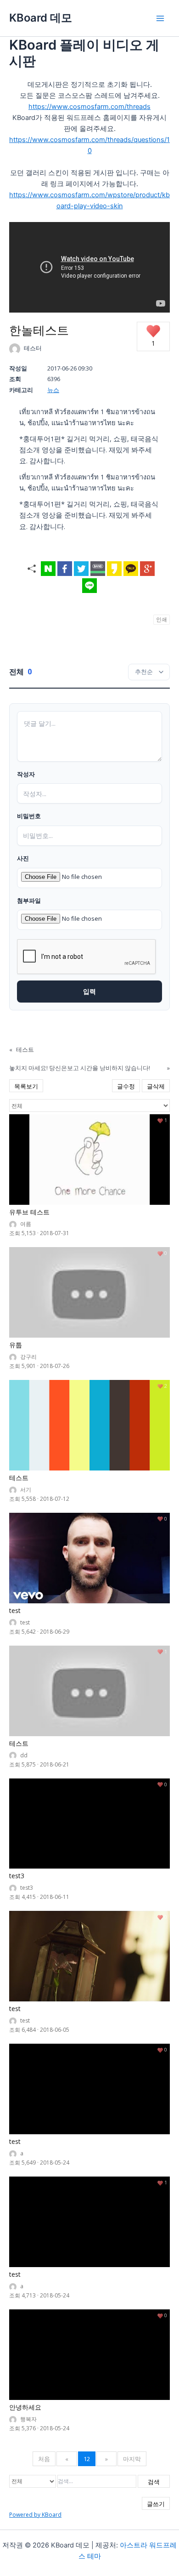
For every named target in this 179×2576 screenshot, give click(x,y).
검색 (154, 2482)
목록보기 (26, 1086)
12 (87, 2459)
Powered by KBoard (35, 2515)
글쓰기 (156, 2504)
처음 (44, 2459)
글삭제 (156, 1086)
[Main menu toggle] (160, 18)
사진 (23, 859)
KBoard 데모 (41, 18)
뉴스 (53, 390)
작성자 (26, 775)
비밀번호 (29, 816)
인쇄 (162, 619)
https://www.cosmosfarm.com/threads (89, 107)
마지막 (132, 2459)
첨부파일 (29, 901)
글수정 (126, 1086)
